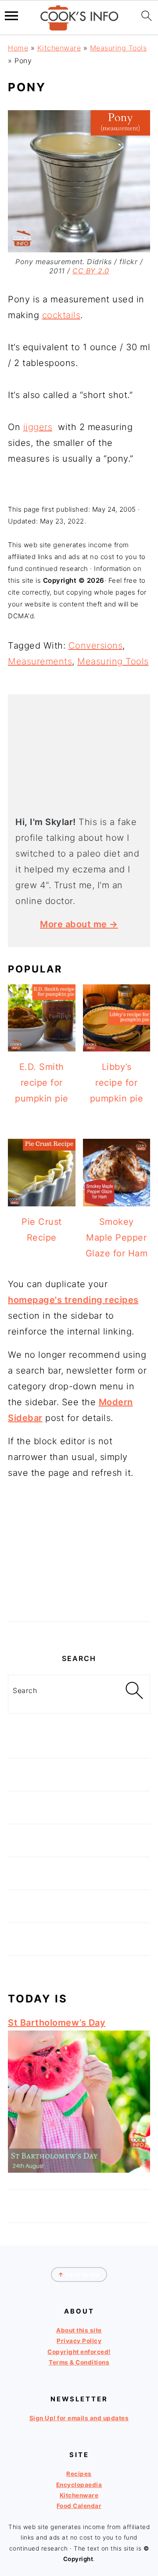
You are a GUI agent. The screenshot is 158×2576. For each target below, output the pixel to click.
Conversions (96, 646)
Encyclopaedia (79, 2484)
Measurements (40, 661)
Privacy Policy (79, 2341)
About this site (79, 2330)
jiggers (38, 427)
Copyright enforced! (79, 2351)
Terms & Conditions (79, 2362)
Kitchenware (59, 48)
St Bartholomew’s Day (57, 2023)
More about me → (79, 924)
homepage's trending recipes (73, 1300)
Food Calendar (79, 2506)
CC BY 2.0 (91, 271)
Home (18, 48)
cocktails (61, 315)
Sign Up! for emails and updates (79, 2418)
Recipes (79, 2474)
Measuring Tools (118, 48)
